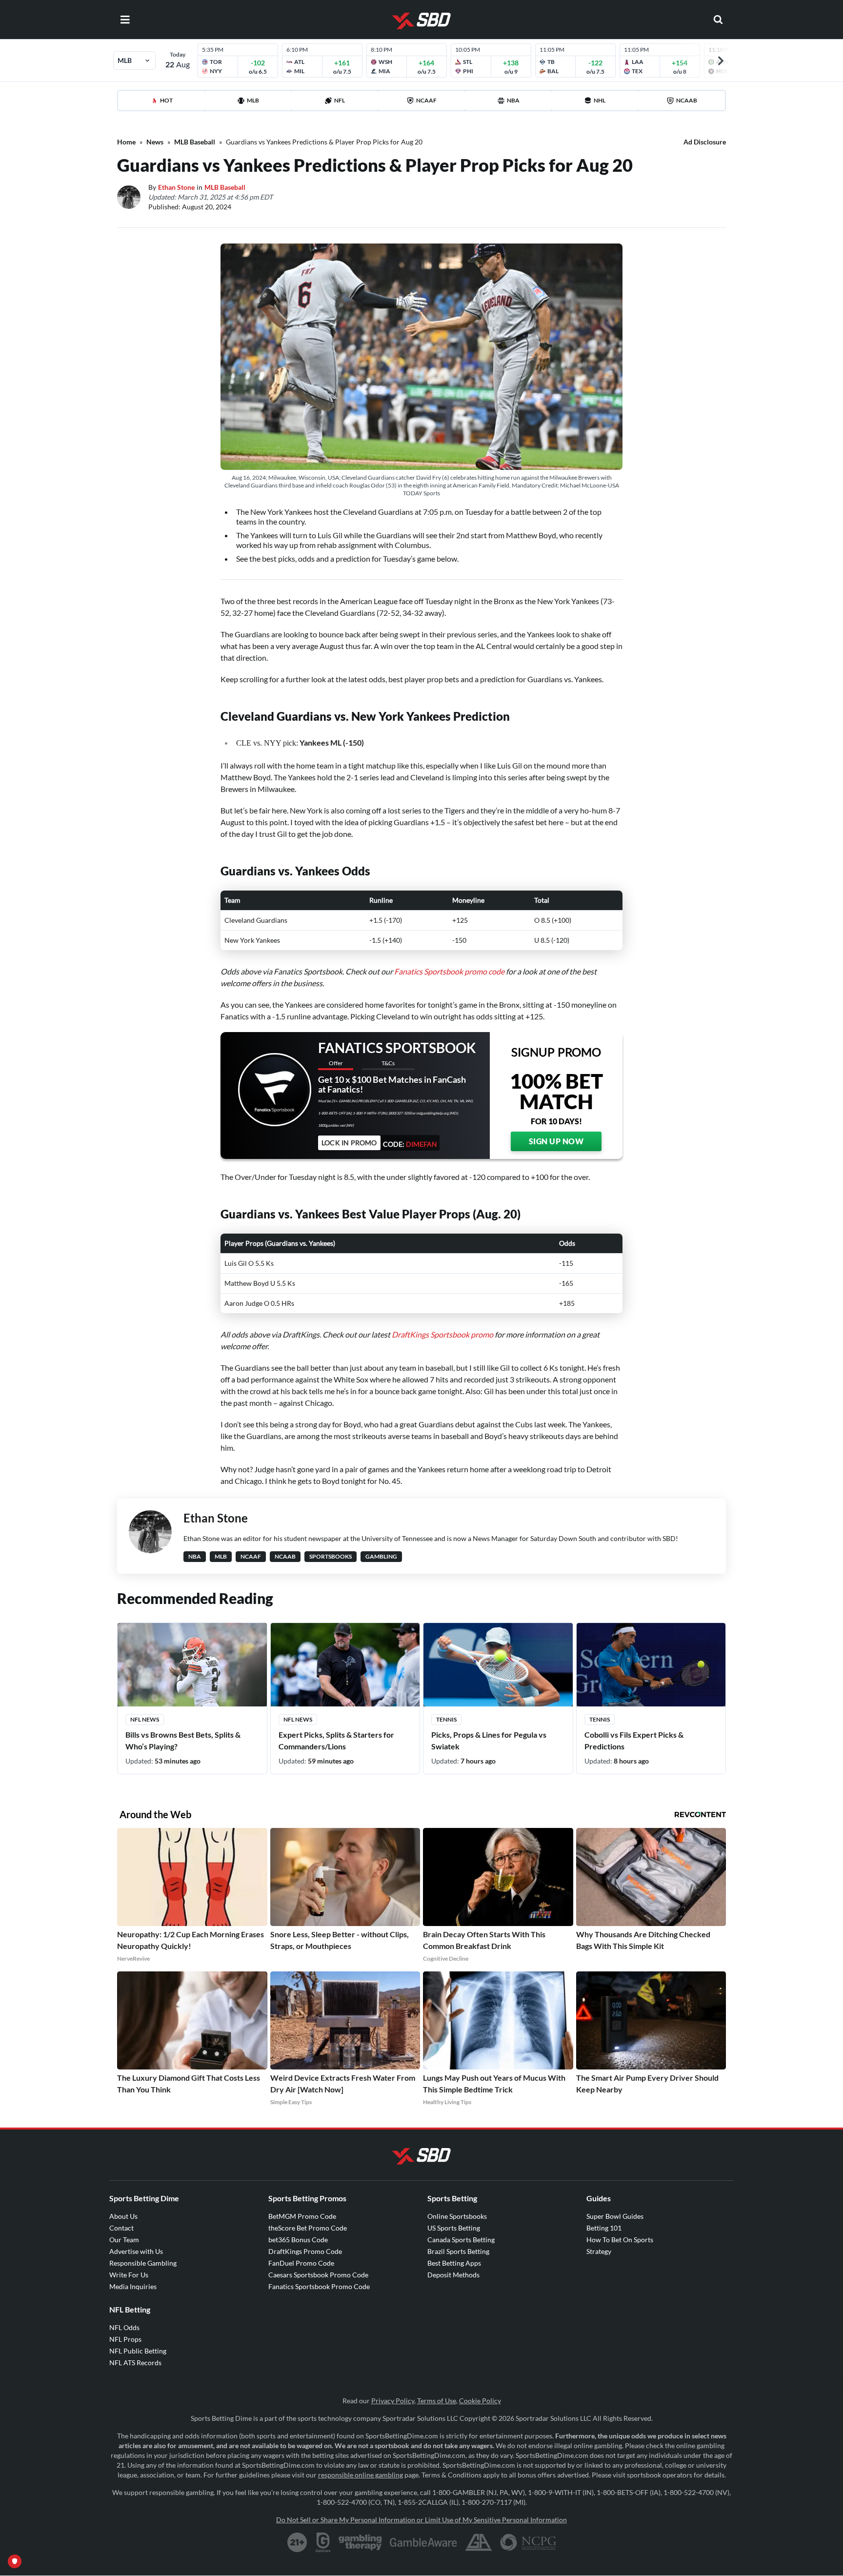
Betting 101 (604, 2228)
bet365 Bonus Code (298, 2240)
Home (126, 142)
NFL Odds (124, 2327)
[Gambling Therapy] (360, 2542)
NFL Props (125, 2339)
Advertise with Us (136, 2251)
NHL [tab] (600, 100)
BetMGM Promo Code (302, 2216)
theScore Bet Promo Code (308, 2228)
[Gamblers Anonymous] (479, 2542)
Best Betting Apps (454, 2263)
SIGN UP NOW (556, 1141)
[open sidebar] (125, 20)
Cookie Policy (480, 2401)
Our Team (124, 2240)
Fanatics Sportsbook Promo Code (319, 2286)
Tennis (446, 1719)
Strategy (599, 2251)
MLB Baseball (195, 142)
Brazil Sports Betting (458, 2251)
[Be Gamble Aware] (423, 2542)
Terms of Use (437, 2401)
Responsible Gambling (143, 2263)
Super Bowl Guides (615, 2216)
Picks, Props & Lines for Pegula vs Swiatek (489, 1740)
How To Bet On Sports (620, 2240)
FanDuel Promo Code (301, 2263)
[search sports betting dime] (718, 20)
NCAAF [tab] (426, 100)
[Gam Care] (323, 2542)
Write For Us (129, 2275)
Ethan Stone (176, 187)
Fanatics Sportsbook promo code (449, 971)
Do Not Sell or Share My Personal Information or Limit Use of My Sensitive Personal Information (421, 2520)
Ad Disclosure (705, 142)
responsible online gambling (361, 2475)
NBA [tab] (513, 100)
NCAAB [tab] (687, 100)
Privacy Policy (393, 2401)
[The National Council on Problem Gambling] (528, 2542)
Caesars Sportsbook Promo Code (318, 2275)
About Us (123, 2216)
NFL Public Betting (138, 2351)
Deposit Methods (453, 2275)
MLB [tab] (253, 100)
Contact (121, 2228)
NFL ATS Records (135, 2363)
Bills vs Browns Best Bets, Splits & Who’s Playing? (183, 1740)
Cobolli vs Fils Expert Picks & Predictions (634, 1740)
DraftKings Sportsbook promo (442, 1334)
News (155, 142)
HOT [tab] (166, 100)
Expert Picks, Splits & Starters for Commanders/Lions (336, 1740)
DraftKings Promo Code (305, 2251)
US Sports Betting (454, 2228)
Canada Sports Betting (461, 2240)
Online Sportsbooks (457, 2216)
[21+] (298, 2542)
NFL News (145, 1719)
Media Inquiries (133, 2286)
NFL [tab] (340, 100)
